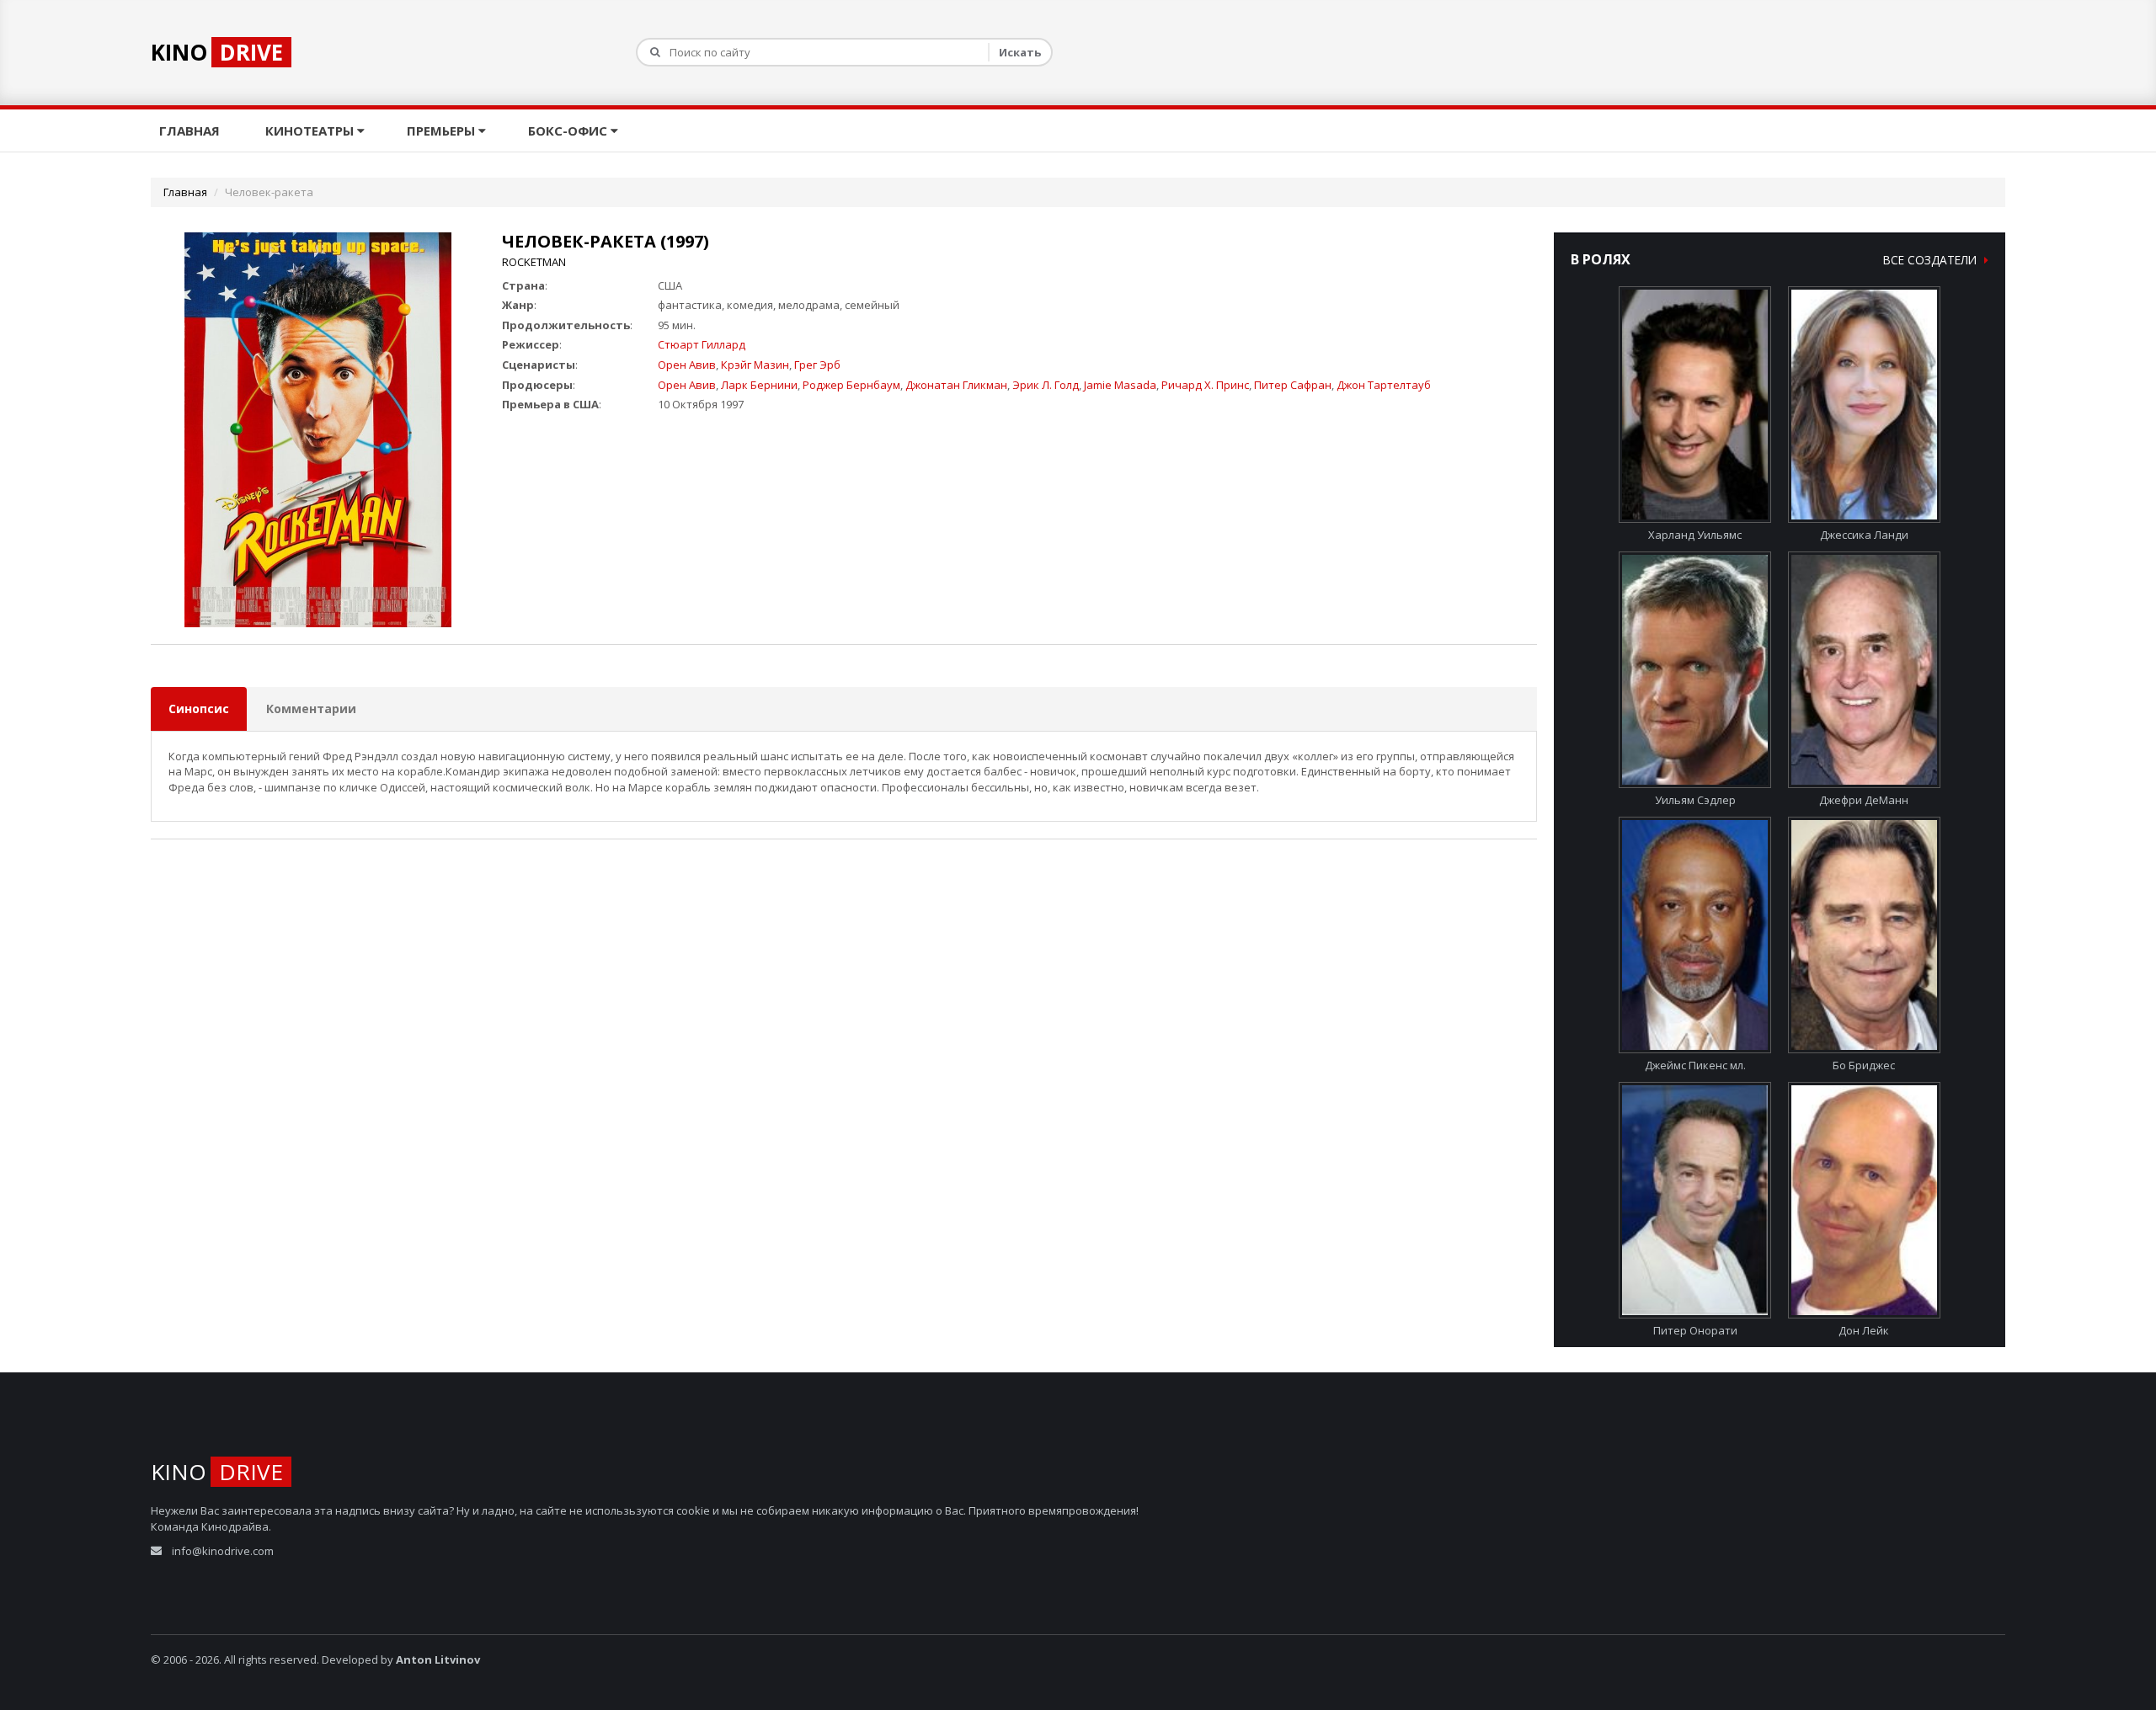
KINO (217, 52)
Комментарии (311, 709)
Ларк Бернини (759, 385)
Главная (191, 131)
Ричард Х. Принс (1205, 385)
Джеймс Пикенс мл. (1695, 1065)
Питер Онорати (1695, 1330)
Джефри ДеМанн (1864, 800)
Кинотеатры (311, 131)
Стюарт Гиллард (702, 344)
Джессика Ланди (1864, 535)
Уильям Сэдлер (1695, 800)
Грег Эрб (817, 365)
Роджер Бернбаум (851, 385)
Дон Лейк (1864, 1330)
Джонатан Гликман (956, 385)
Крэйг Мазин (755, 365)
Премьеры (443, 131)
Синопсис (199, 709)
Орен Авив (687, 365)
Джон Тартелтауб (1384, 385)
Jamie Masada (1120, 385)
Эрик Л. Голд (1046, 385)
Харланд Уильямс (1695, 535)
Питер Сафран (1293, 385)
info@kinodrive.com (223, 1551)
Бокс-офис (569, 131)
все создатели (1932, 260)
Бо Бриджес (1864, 1065)
